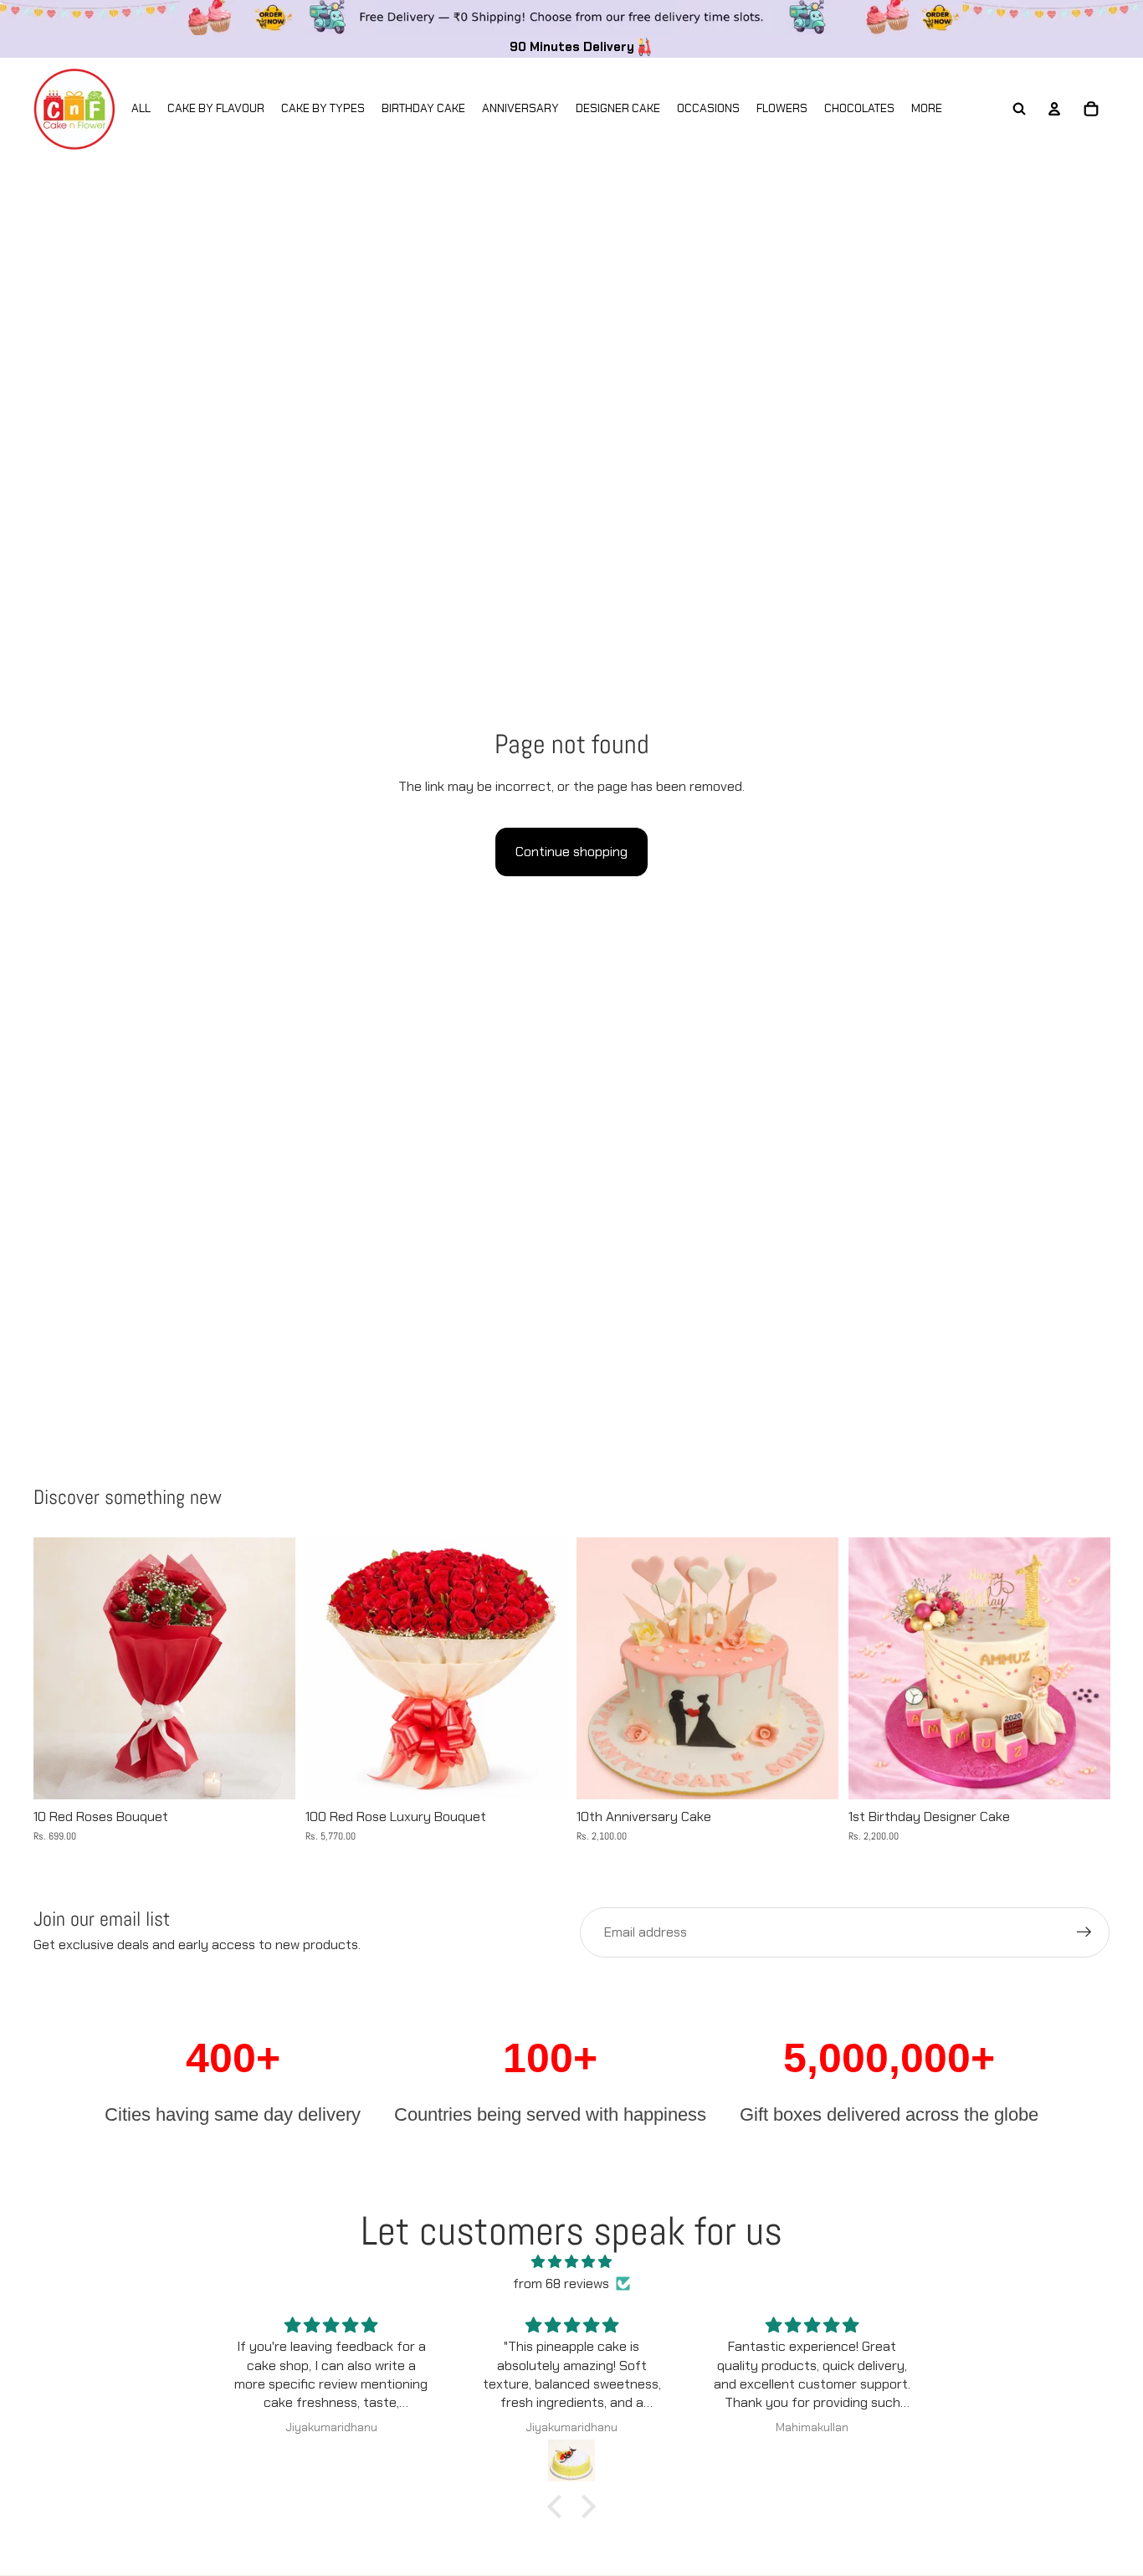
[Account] (1054, 109)
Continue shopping (571, 852)
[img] (571, 2262)
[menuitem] (927, 109)
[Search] (1019, 109)
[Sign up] (1084, 1932)
